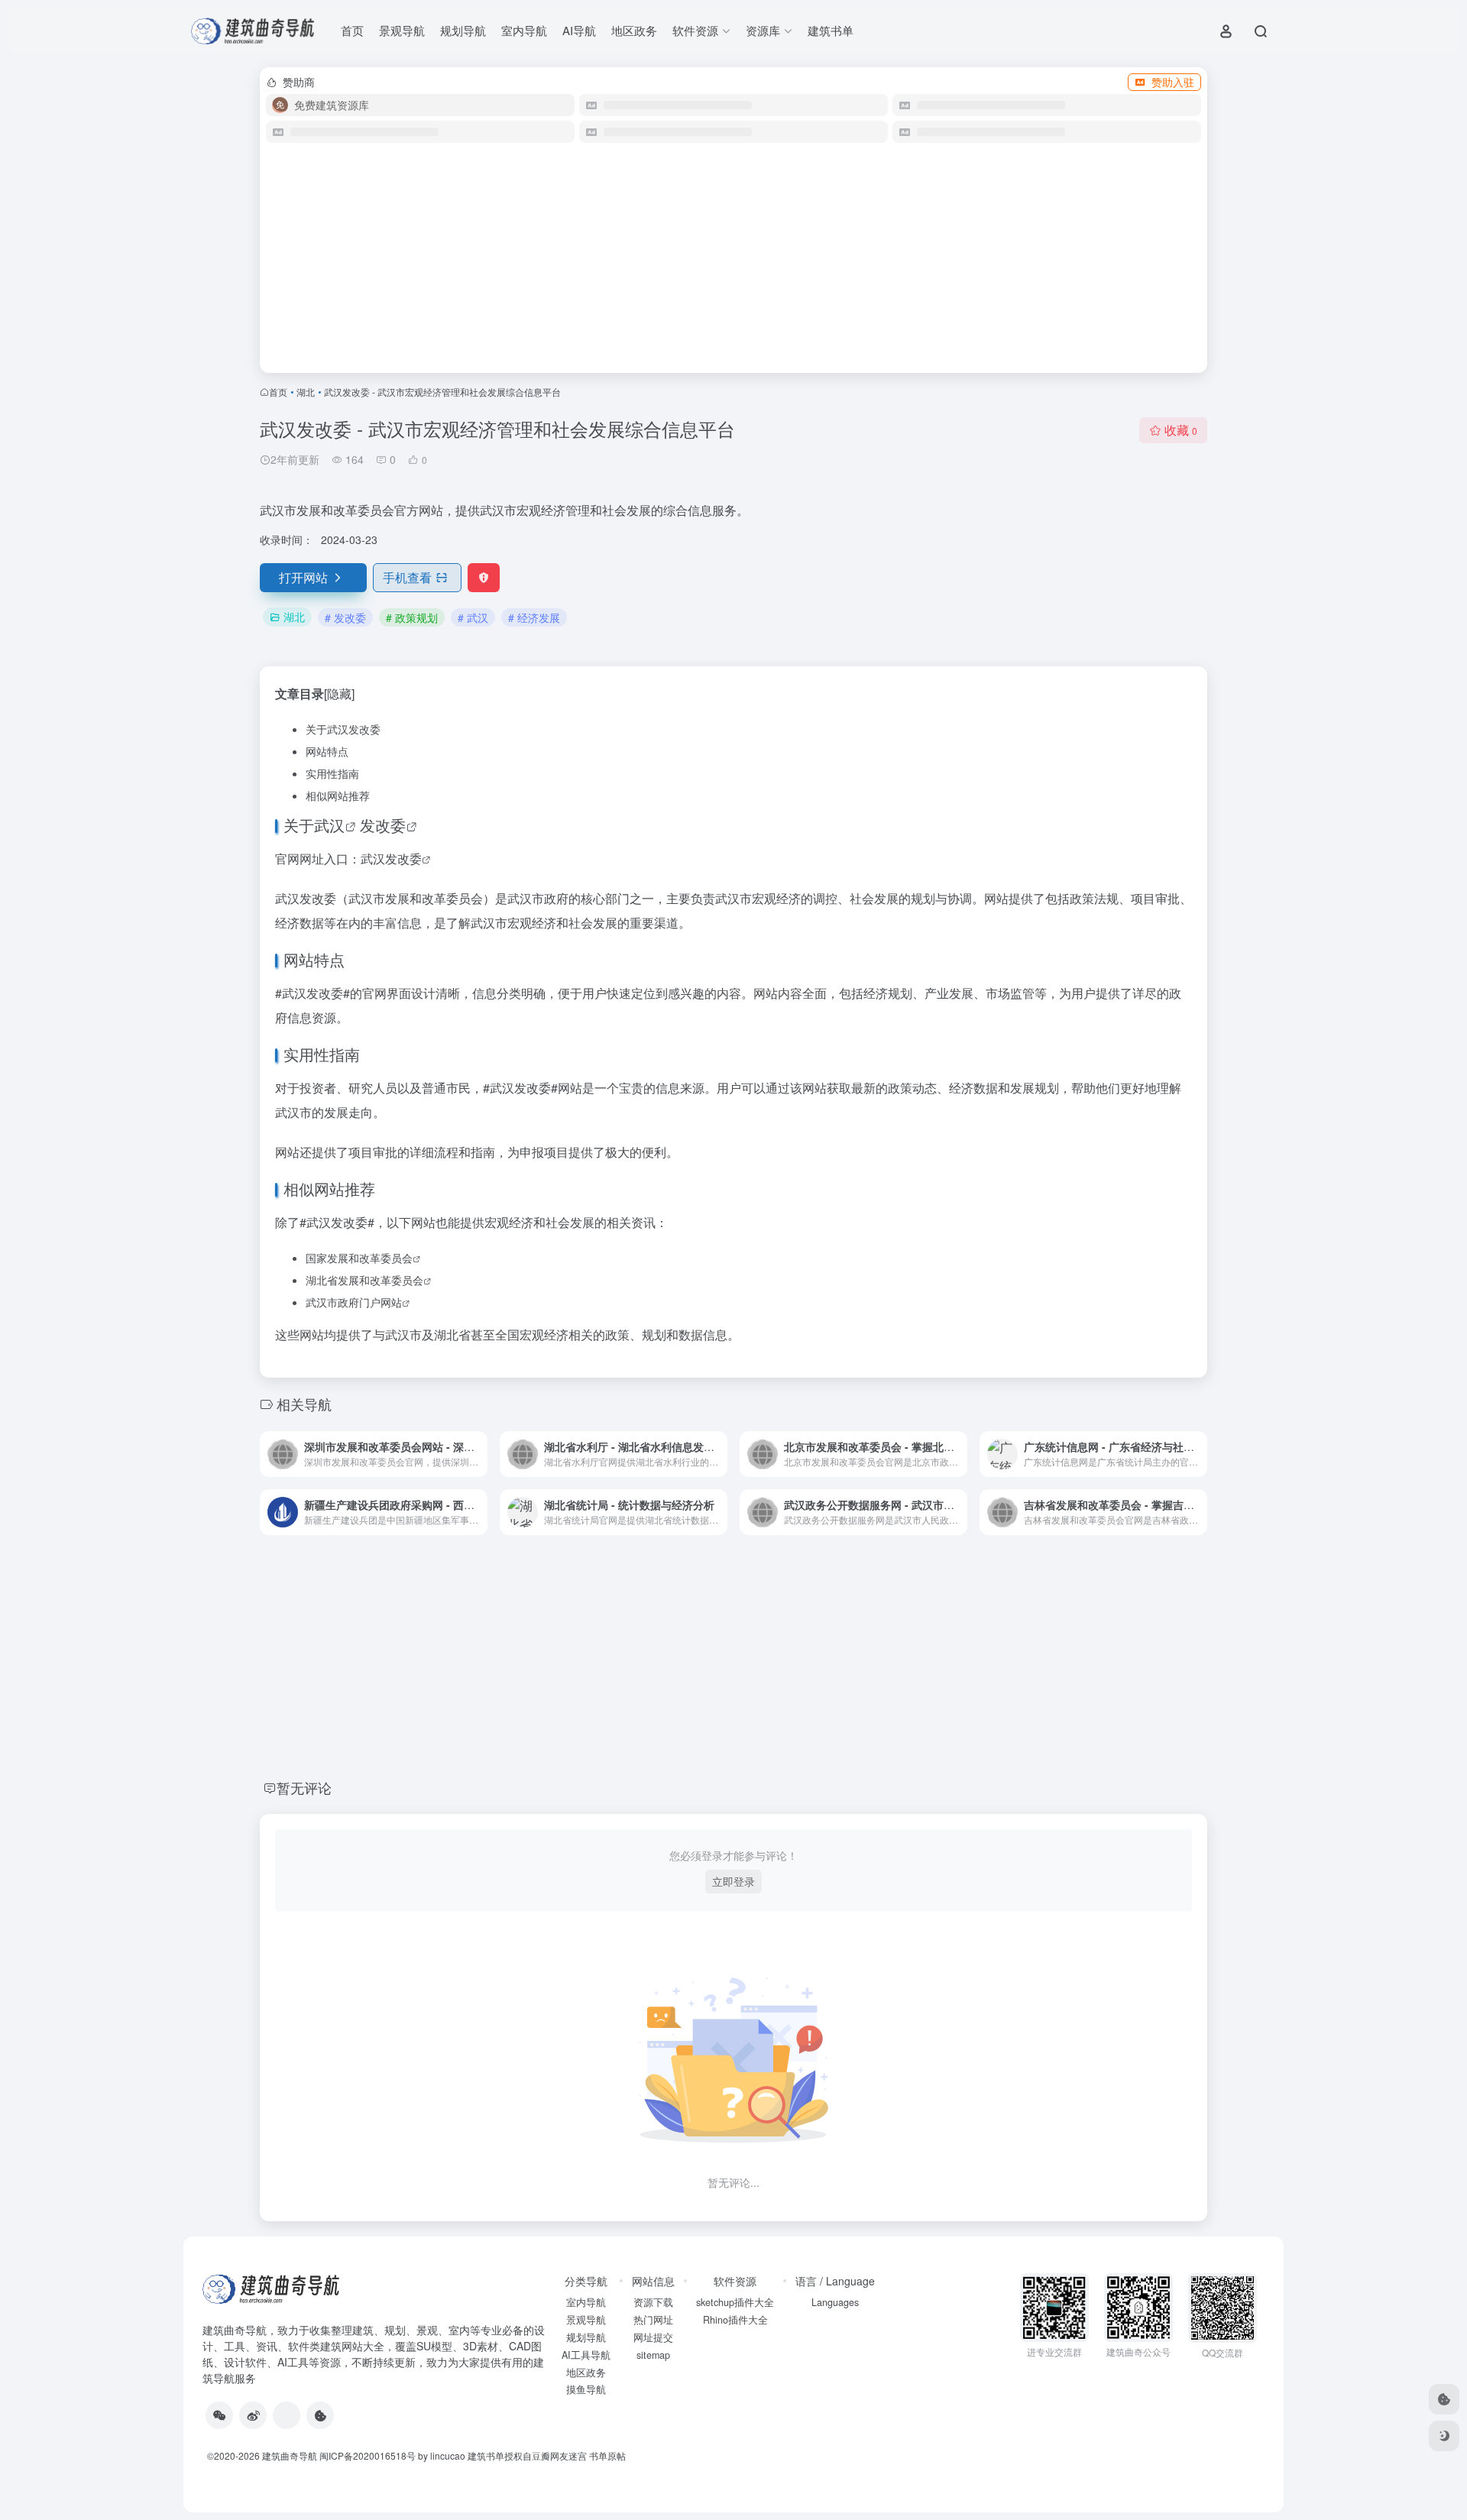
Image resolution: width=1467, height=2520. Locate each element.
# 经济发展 (534, 617)
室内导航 (524, 30)
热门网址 (653, 2320)
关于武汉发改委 (343, 729)
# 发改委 (345, 617)
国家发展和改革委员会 (359, 1258)
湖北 (306, 392)
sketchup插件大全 (735, 2302)
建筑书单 (831, 30)
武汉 (329, 825)
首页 (352, 30)
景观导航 (402, 30)
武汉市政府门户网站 (354, 1302)
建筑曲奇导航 (235, 2330)
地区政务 (634, 30)
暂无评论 (304, 1787)
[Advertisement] (733, 264)
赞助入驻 (1173, 82)
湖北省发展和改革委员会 (364, 1280)
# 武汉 (473, 617)
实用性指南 (332, 773)
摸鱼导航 (586, 2389)
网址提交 (653, 2337)
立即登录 (733, 1881)
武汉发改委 (391, 858)
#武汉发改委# (313, 993)
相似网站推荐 (338, 795)
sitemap (653, 2355)
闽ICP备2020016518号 (368, 2455)
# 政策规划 (412, 617)
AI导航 (579, 30)
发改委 (383, 825)
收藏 (1181, 430)
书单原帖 (607, 2455)
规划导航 (463, 30)
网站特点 (327, 751)
